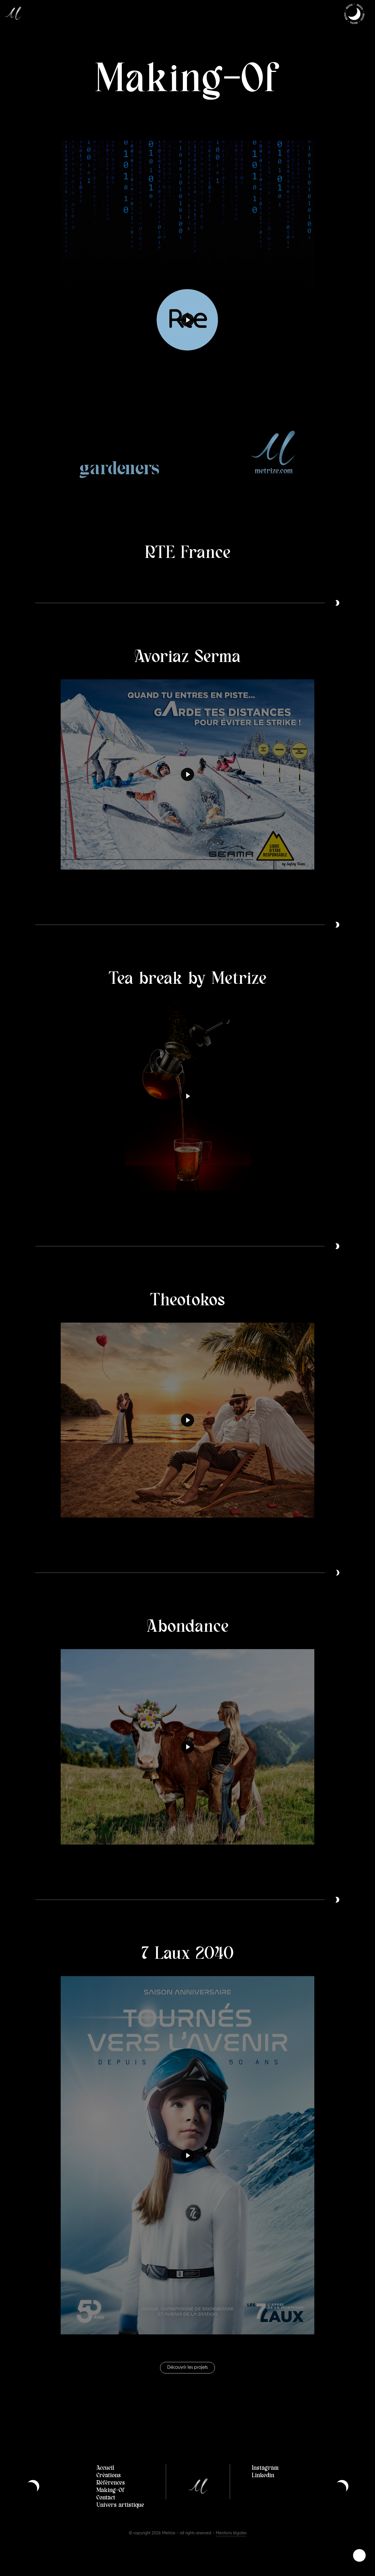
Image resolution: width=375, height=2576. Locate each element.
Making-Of (110, 2501)
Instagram (265, 2479)
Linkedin (263, 2486)
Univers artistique (120, 2516)
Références (111, 2494)
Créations (109, 2486)
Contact (106, 2508)
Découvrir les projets (187, 2379)
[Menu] (354, 14)
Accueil (105, 2479)
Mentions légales (231, 2545)
